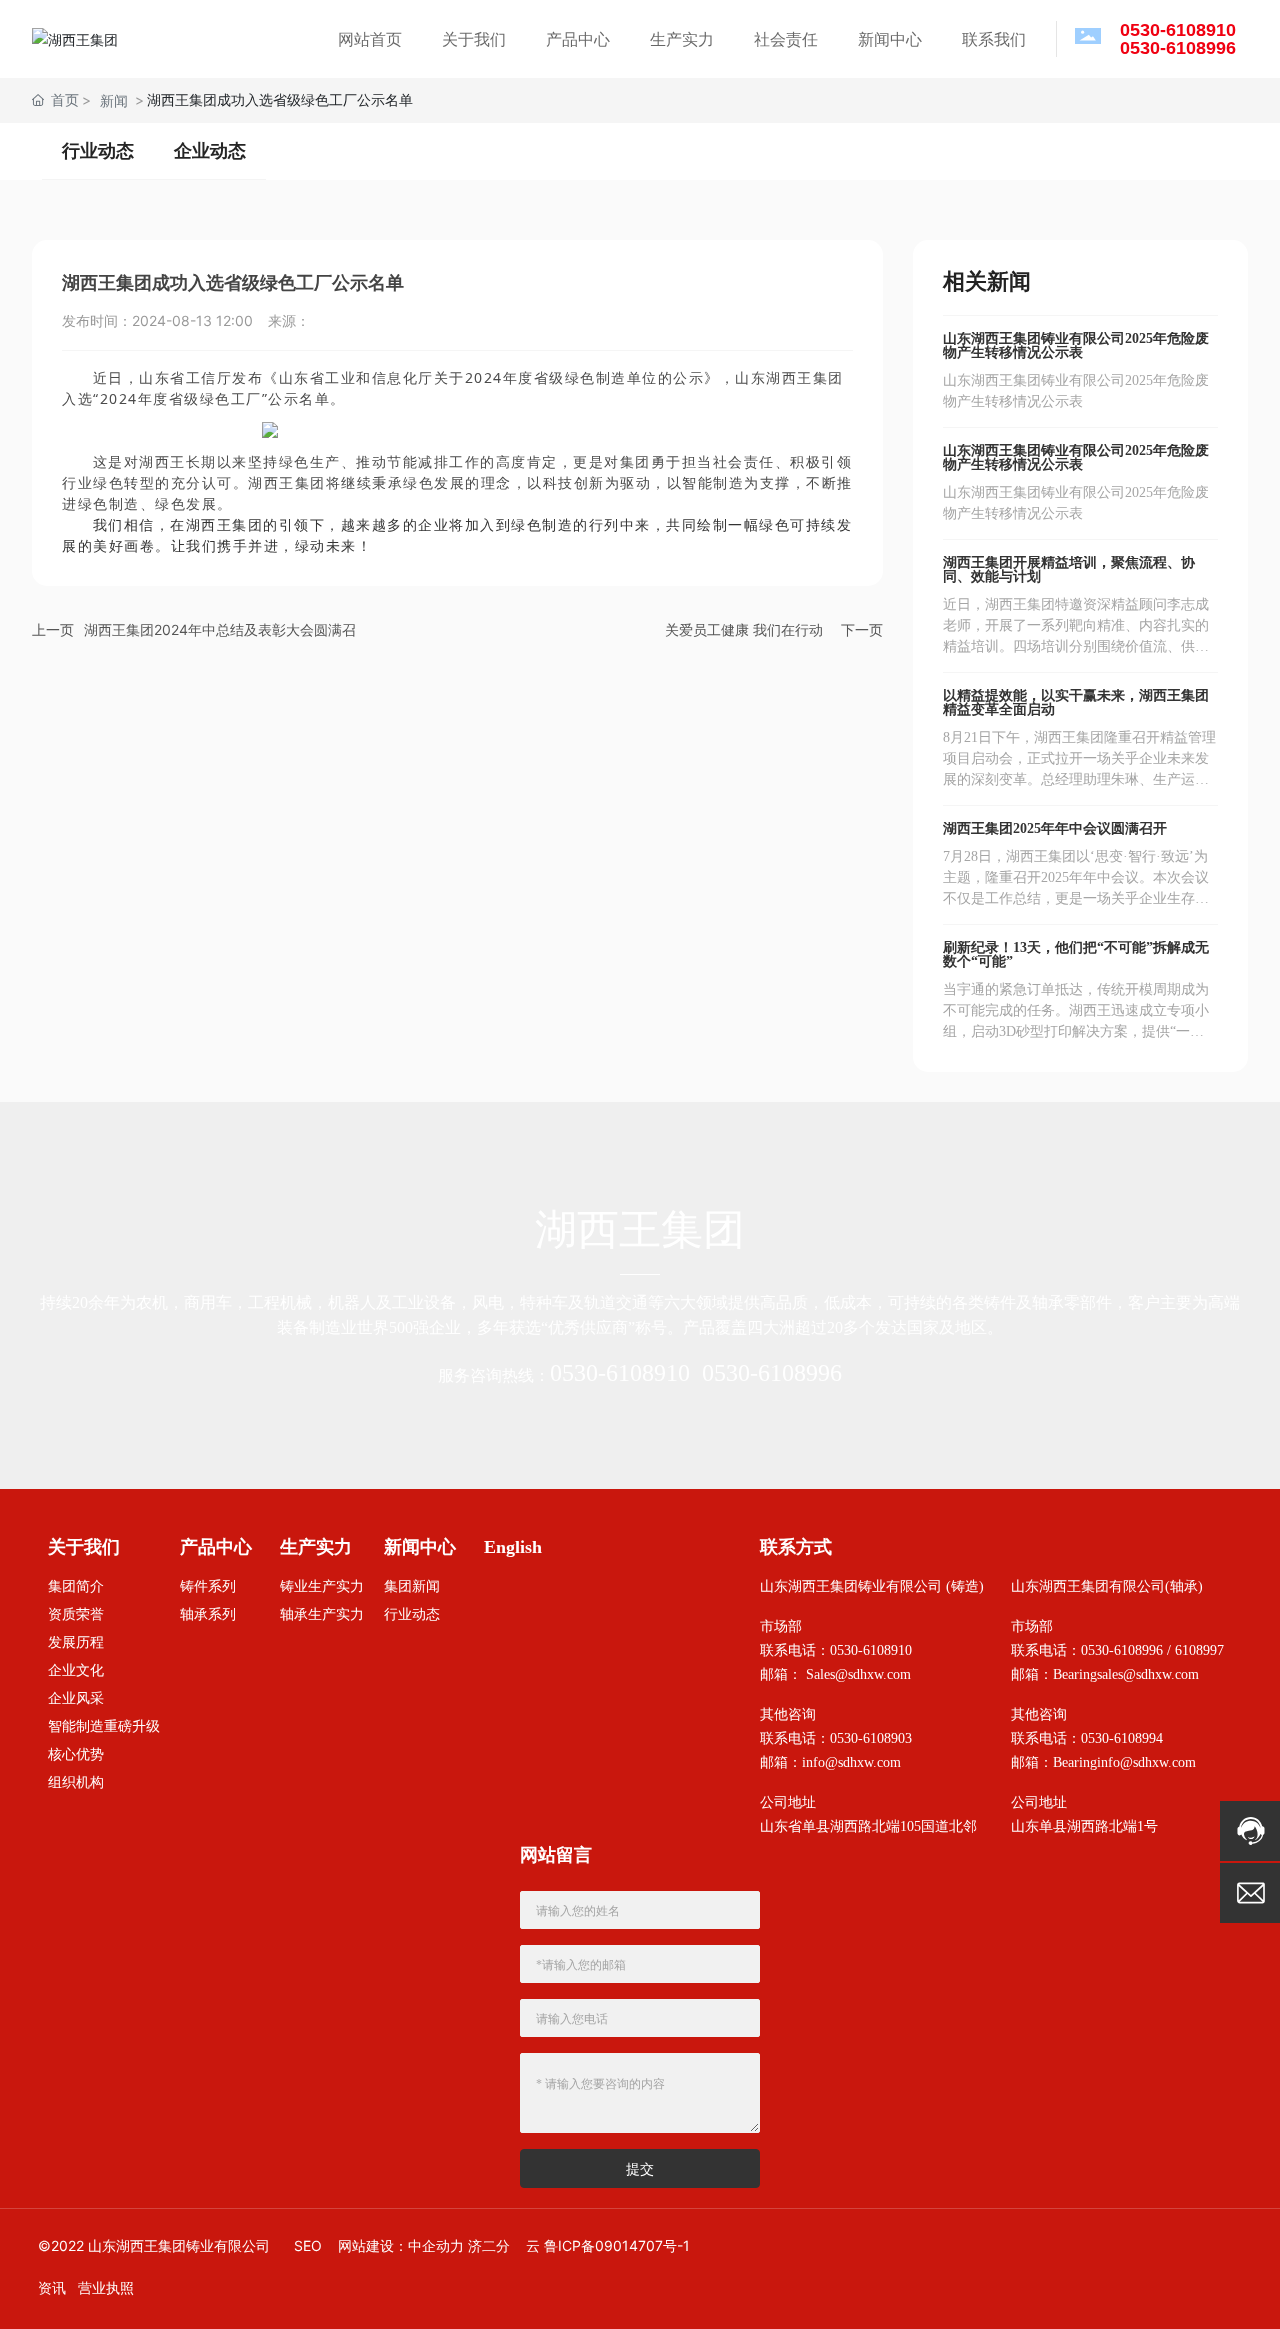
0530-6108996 (772, 1373)
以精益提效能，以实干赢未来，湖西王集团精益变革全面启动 (1076, 702)
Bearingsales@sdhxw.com (1126, 1674)
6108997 (1199, 1650)
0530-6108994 (1122, 1738)
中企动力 (436, 2245)
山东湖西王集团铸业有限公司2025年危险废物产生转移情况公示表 (1076, 345)
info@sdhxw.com (851, 1762)
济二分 (489, 2245)
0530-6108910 (620, 1373)
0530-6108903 (871, 1738)
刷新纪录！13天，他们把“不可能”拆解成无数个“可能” (1076, 954)
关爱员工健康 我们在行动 (744, 629)
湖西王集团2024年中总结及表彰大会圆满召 (220, 629)
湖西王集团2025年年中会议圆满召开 (1055, 828)
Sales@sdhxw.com (858, 1674)
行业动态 (98, 151)
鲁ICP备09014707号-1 (617, 2245)
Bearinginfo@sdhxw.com (1124, 1762)
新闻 (114, 100)
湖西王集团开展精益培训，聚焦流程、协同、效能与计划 (1069, 569)
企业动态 (210, 151)
